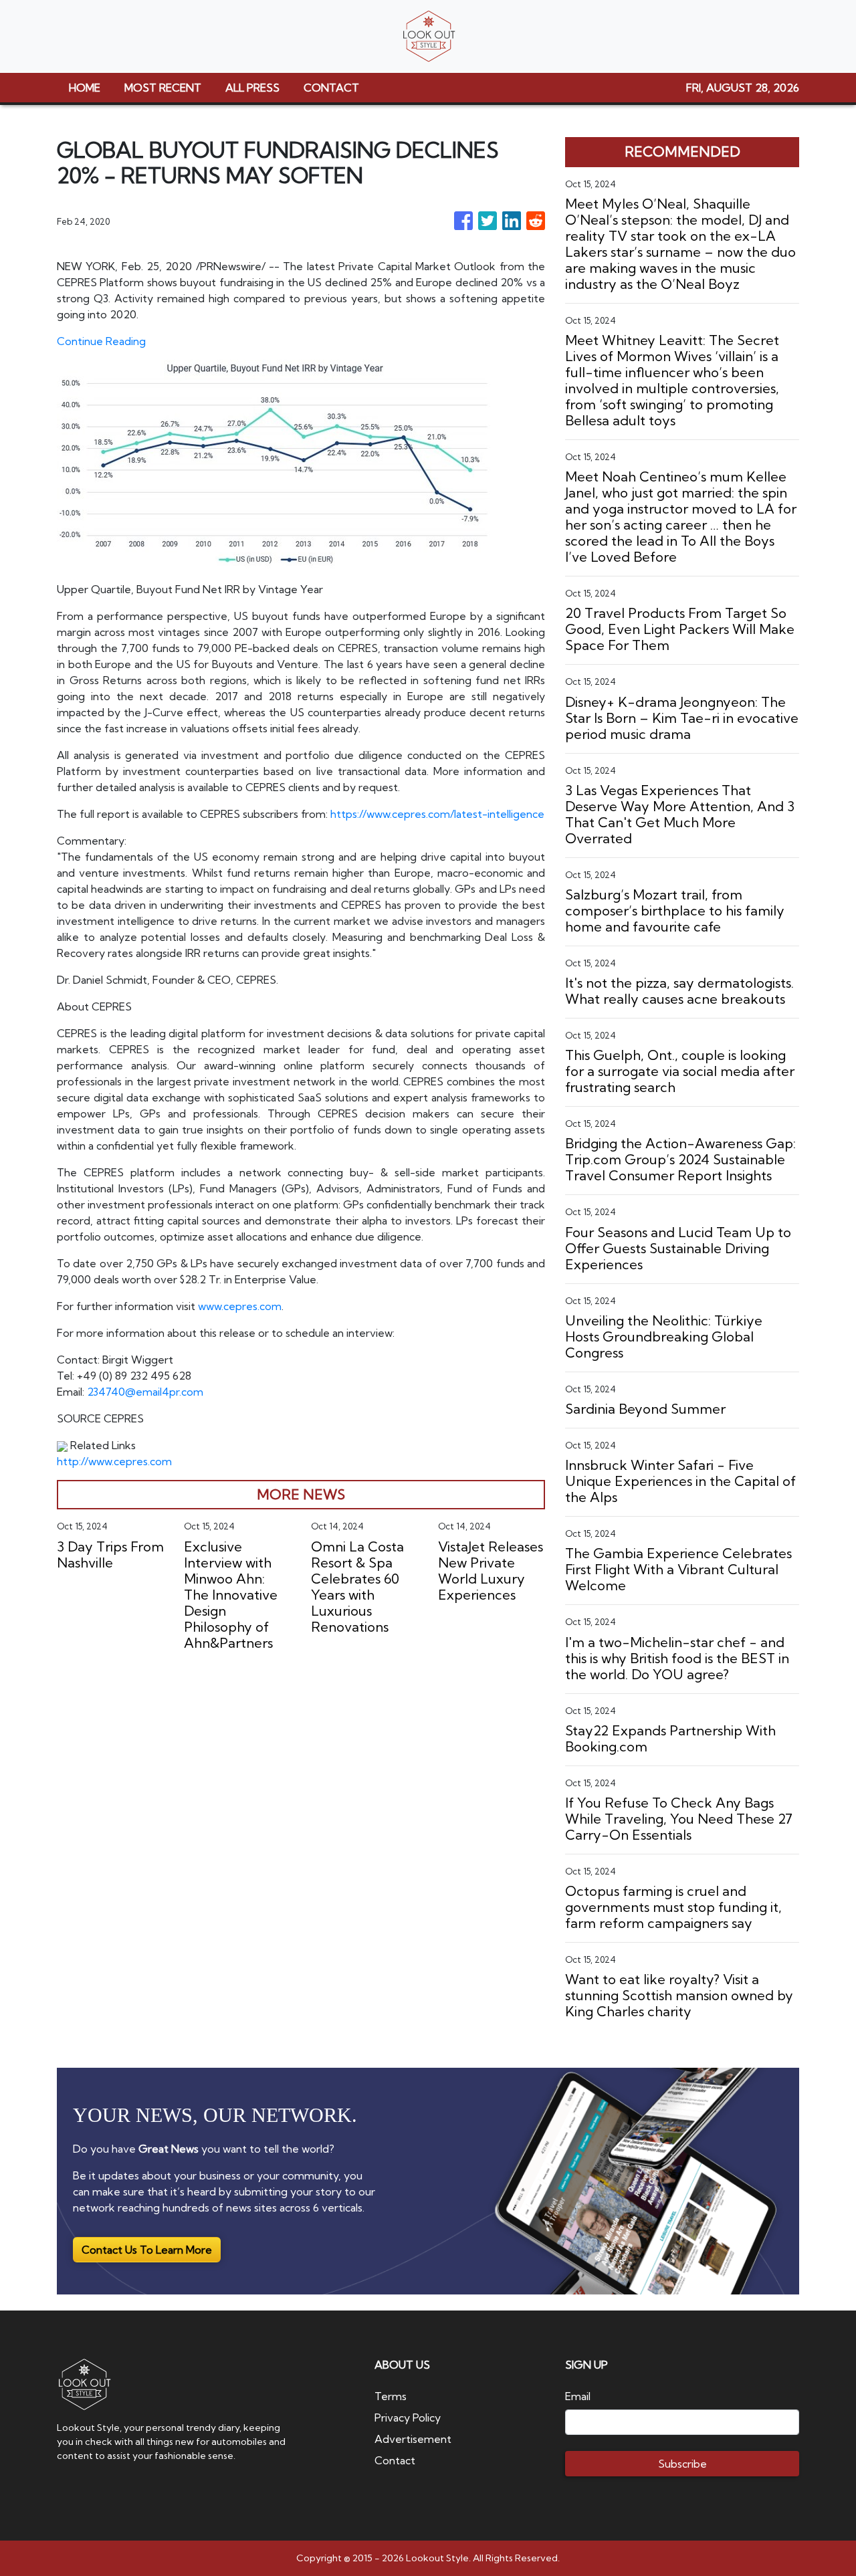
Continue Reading (101, 341)
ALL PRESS (252, 88)
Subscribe (682, 2464)
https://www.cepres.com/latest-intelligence (437, 814)
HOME (85, 88)
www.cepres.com (240, 1306)
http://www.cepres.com (114, 1461)
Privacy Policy (408, 2418)
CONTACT (331, 88)
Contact (395, 2460)
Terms (391, 2396)
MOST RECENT (163, 88)
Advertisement (413, 2439)
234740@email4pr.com (145, 1392)
